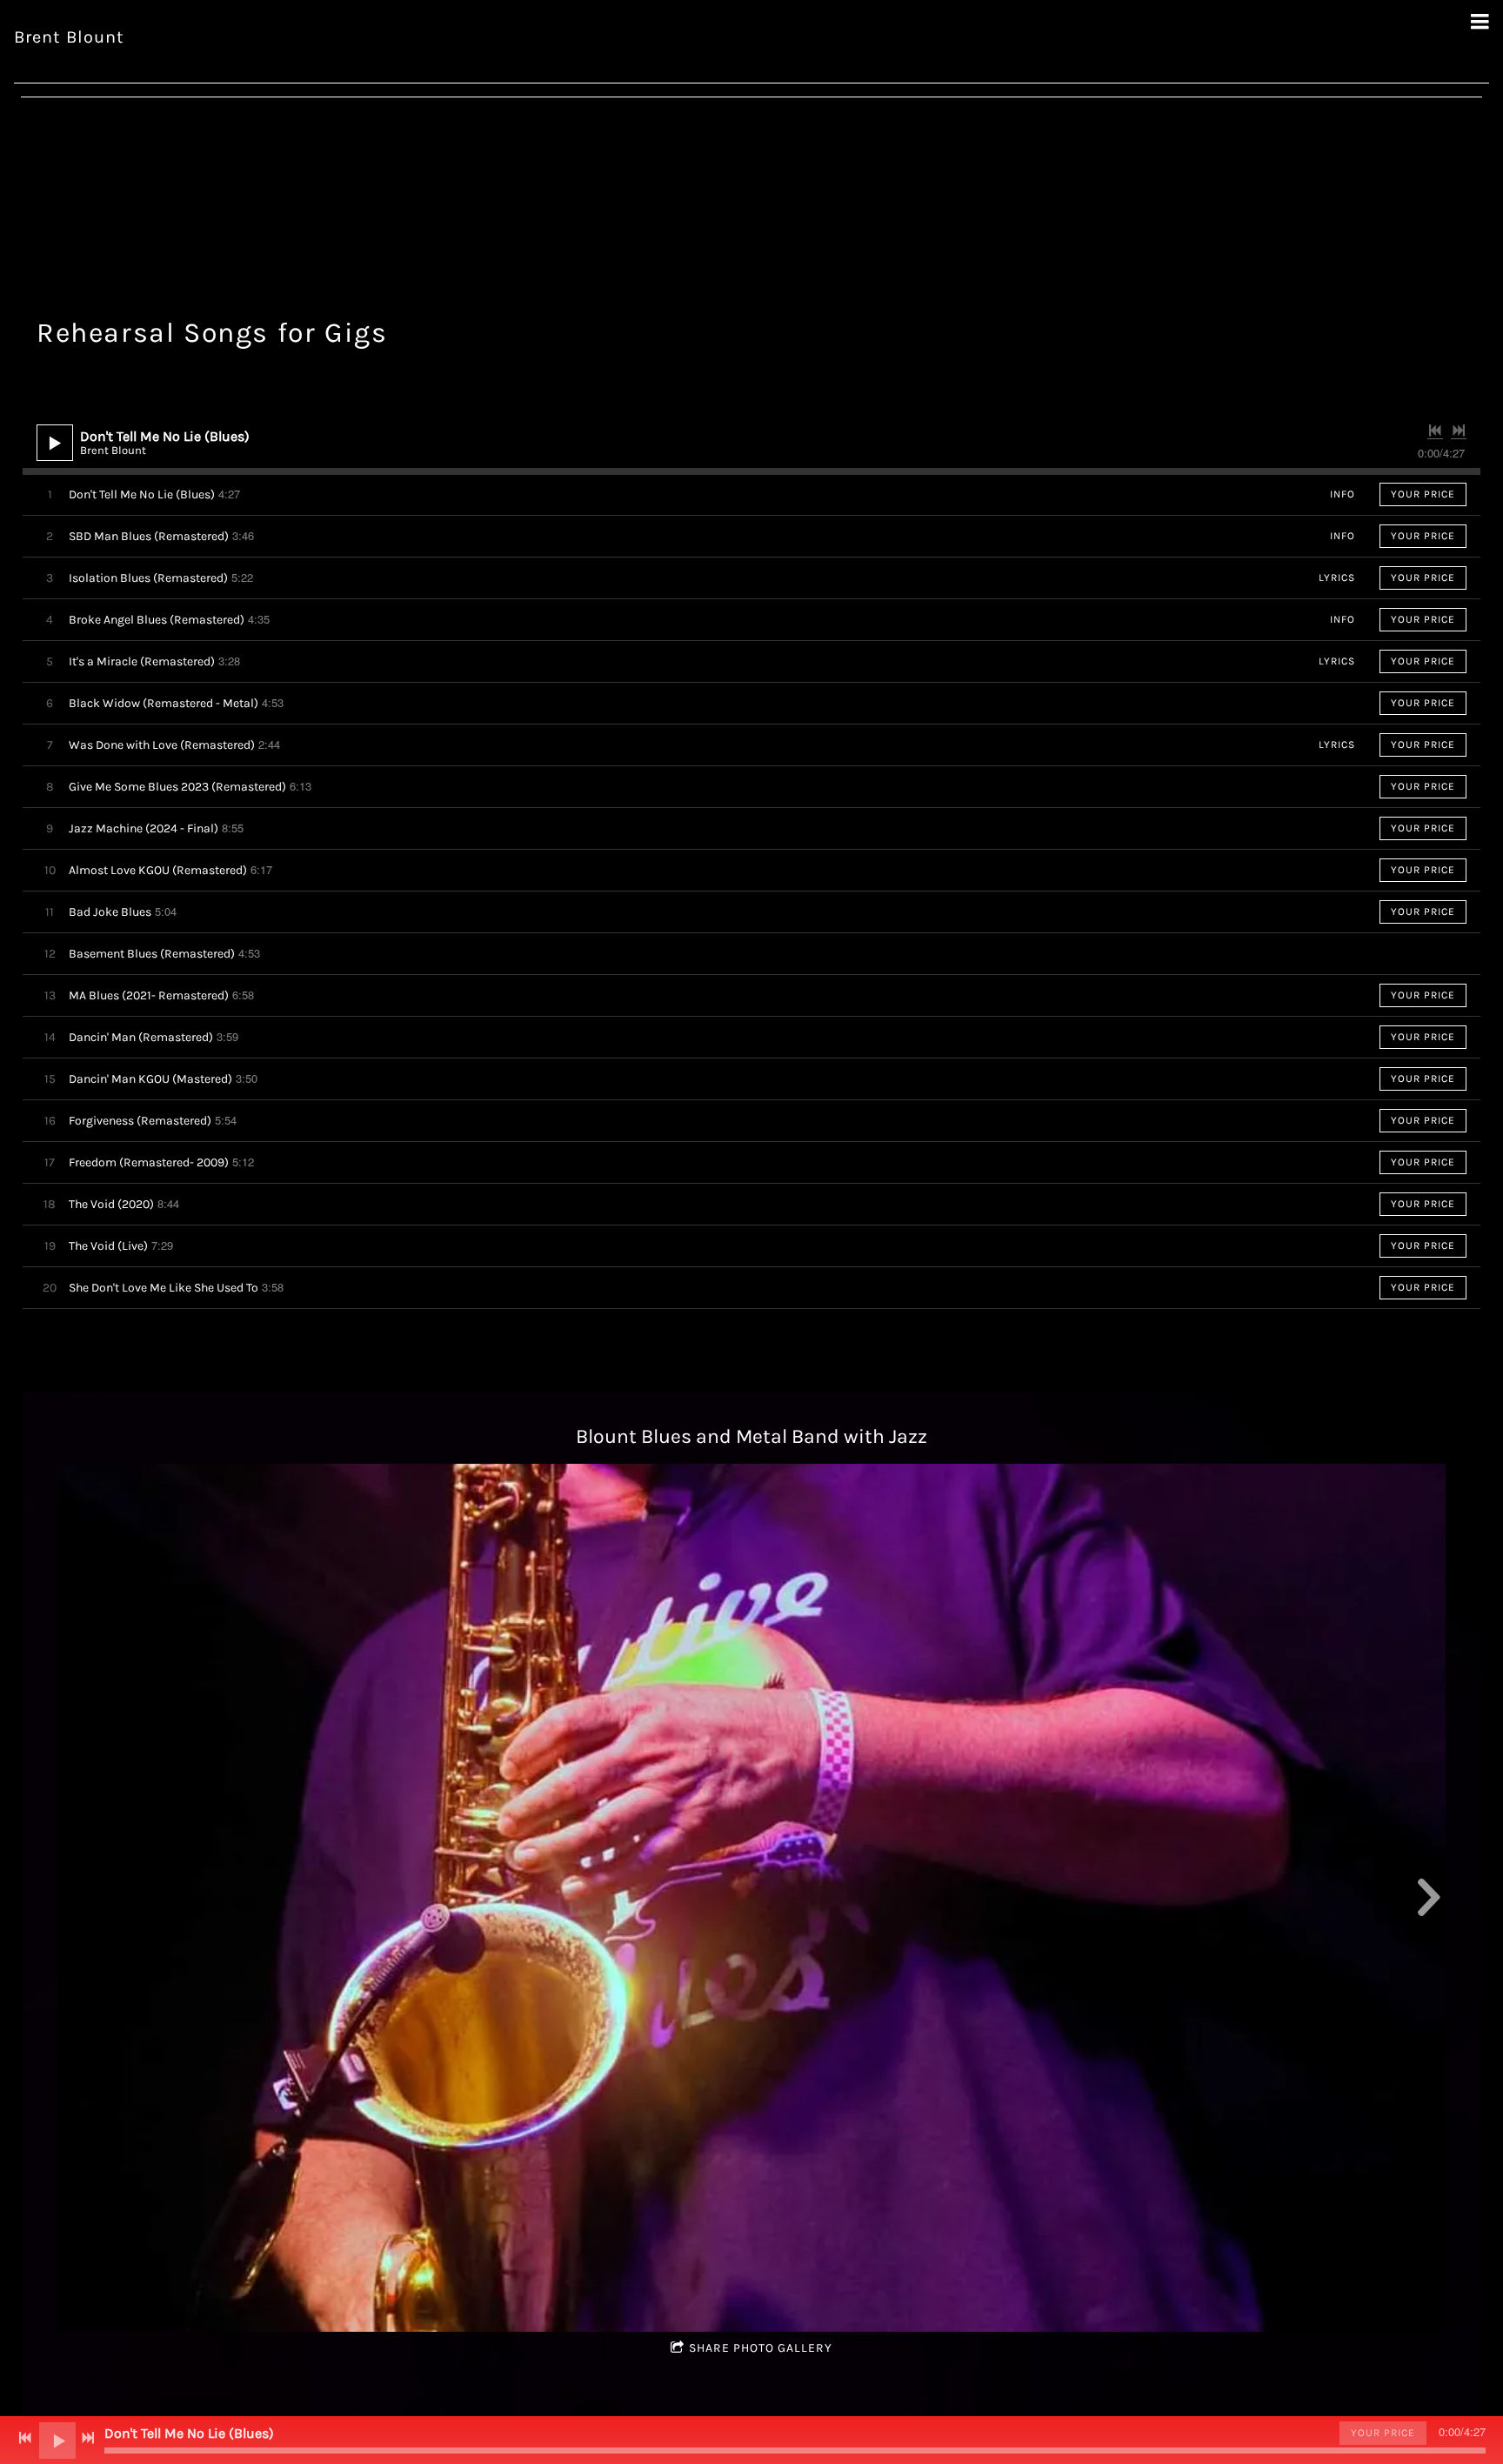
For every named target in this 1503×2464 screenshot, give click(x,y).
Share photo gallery (761, 2348)
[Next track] (1459, 431)
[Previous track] (1435, 431)
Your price (1423, 494)
